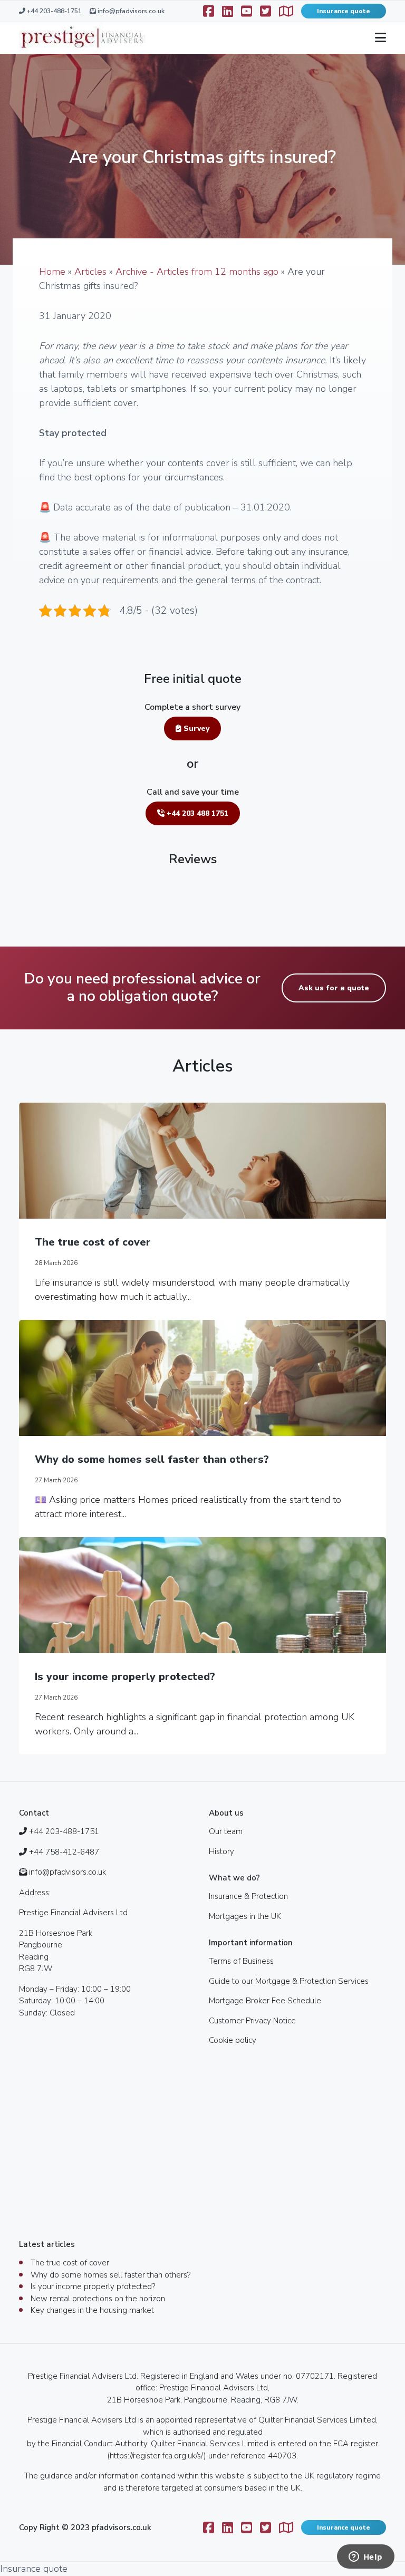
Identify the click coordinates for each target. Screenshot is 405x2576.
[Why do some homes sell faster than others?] (202, 1378)
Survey (195, 729)
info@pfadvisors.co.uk (130, 11)
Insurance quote (344, 11)
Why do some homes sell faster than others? (152, 1459)
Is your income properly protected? (125, 1677)
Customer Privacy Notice (252, 2021)
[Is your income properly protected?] (202, 1595)
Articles (90, 272)
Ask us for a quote (334, 988)
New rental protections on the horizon (98, 2299)
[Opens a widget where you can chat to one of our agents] (365, 2558)
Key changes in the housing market (92, 2310)
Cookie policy (233, 2040)
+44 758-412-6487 (64, 1852)
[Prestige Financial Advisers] (82, 38)
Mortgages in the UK (245, 1916)
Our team (226, 1831)
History (221, 1851)
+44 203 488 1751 (196, 813)
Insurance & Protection (248, 1896)
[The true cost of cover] (202, 1161)
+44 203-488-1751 (54, 11)
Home (52, 272)
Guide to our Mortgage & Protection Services (289, 1981)
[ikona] (228, 11)
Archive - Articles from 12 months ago (197, 272)
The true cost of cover (93, 1242)
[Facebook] (209, 11)
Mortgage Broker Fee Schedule (265, 2001)
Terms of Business (241, 1961)
